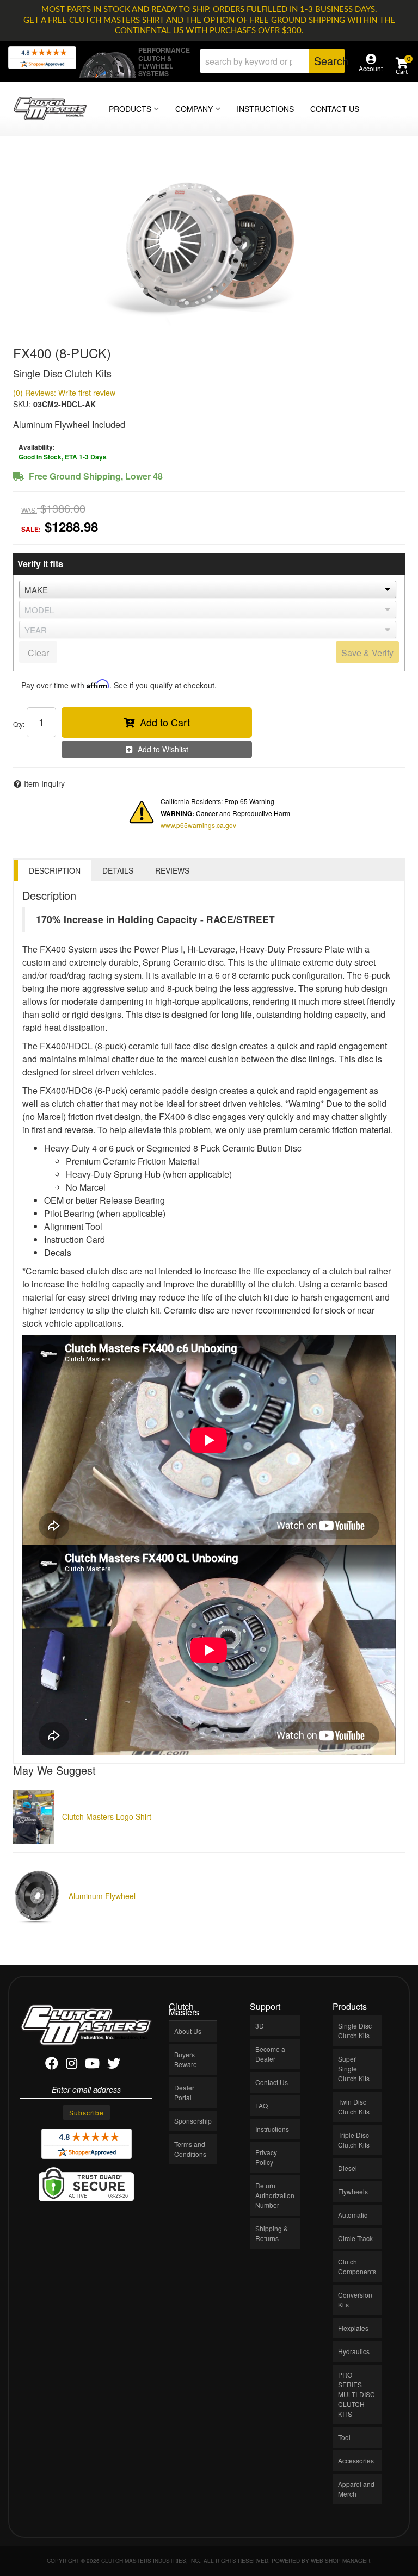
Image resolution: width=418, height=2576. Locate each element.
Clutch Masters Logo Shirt (107, 1816)
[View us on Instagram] (72, 2065)
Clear (38, 653)
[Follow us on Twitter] (114, 2065)
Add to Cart (165, 722)
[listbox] (208, 589)
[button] (272, 61)
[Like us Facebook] (52, 2065)
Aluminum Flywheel (102, 1896)
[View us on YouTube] (92, 2065)
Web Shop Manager (340, 2561)
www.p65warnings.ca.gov (198, 825)
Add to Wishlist (163, 749)
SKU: (22, 404)
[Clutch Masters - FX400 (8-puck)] (209, 245)
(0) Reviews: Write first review (64, 393)
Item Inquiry (44, 783)
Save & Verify (367, 653)
